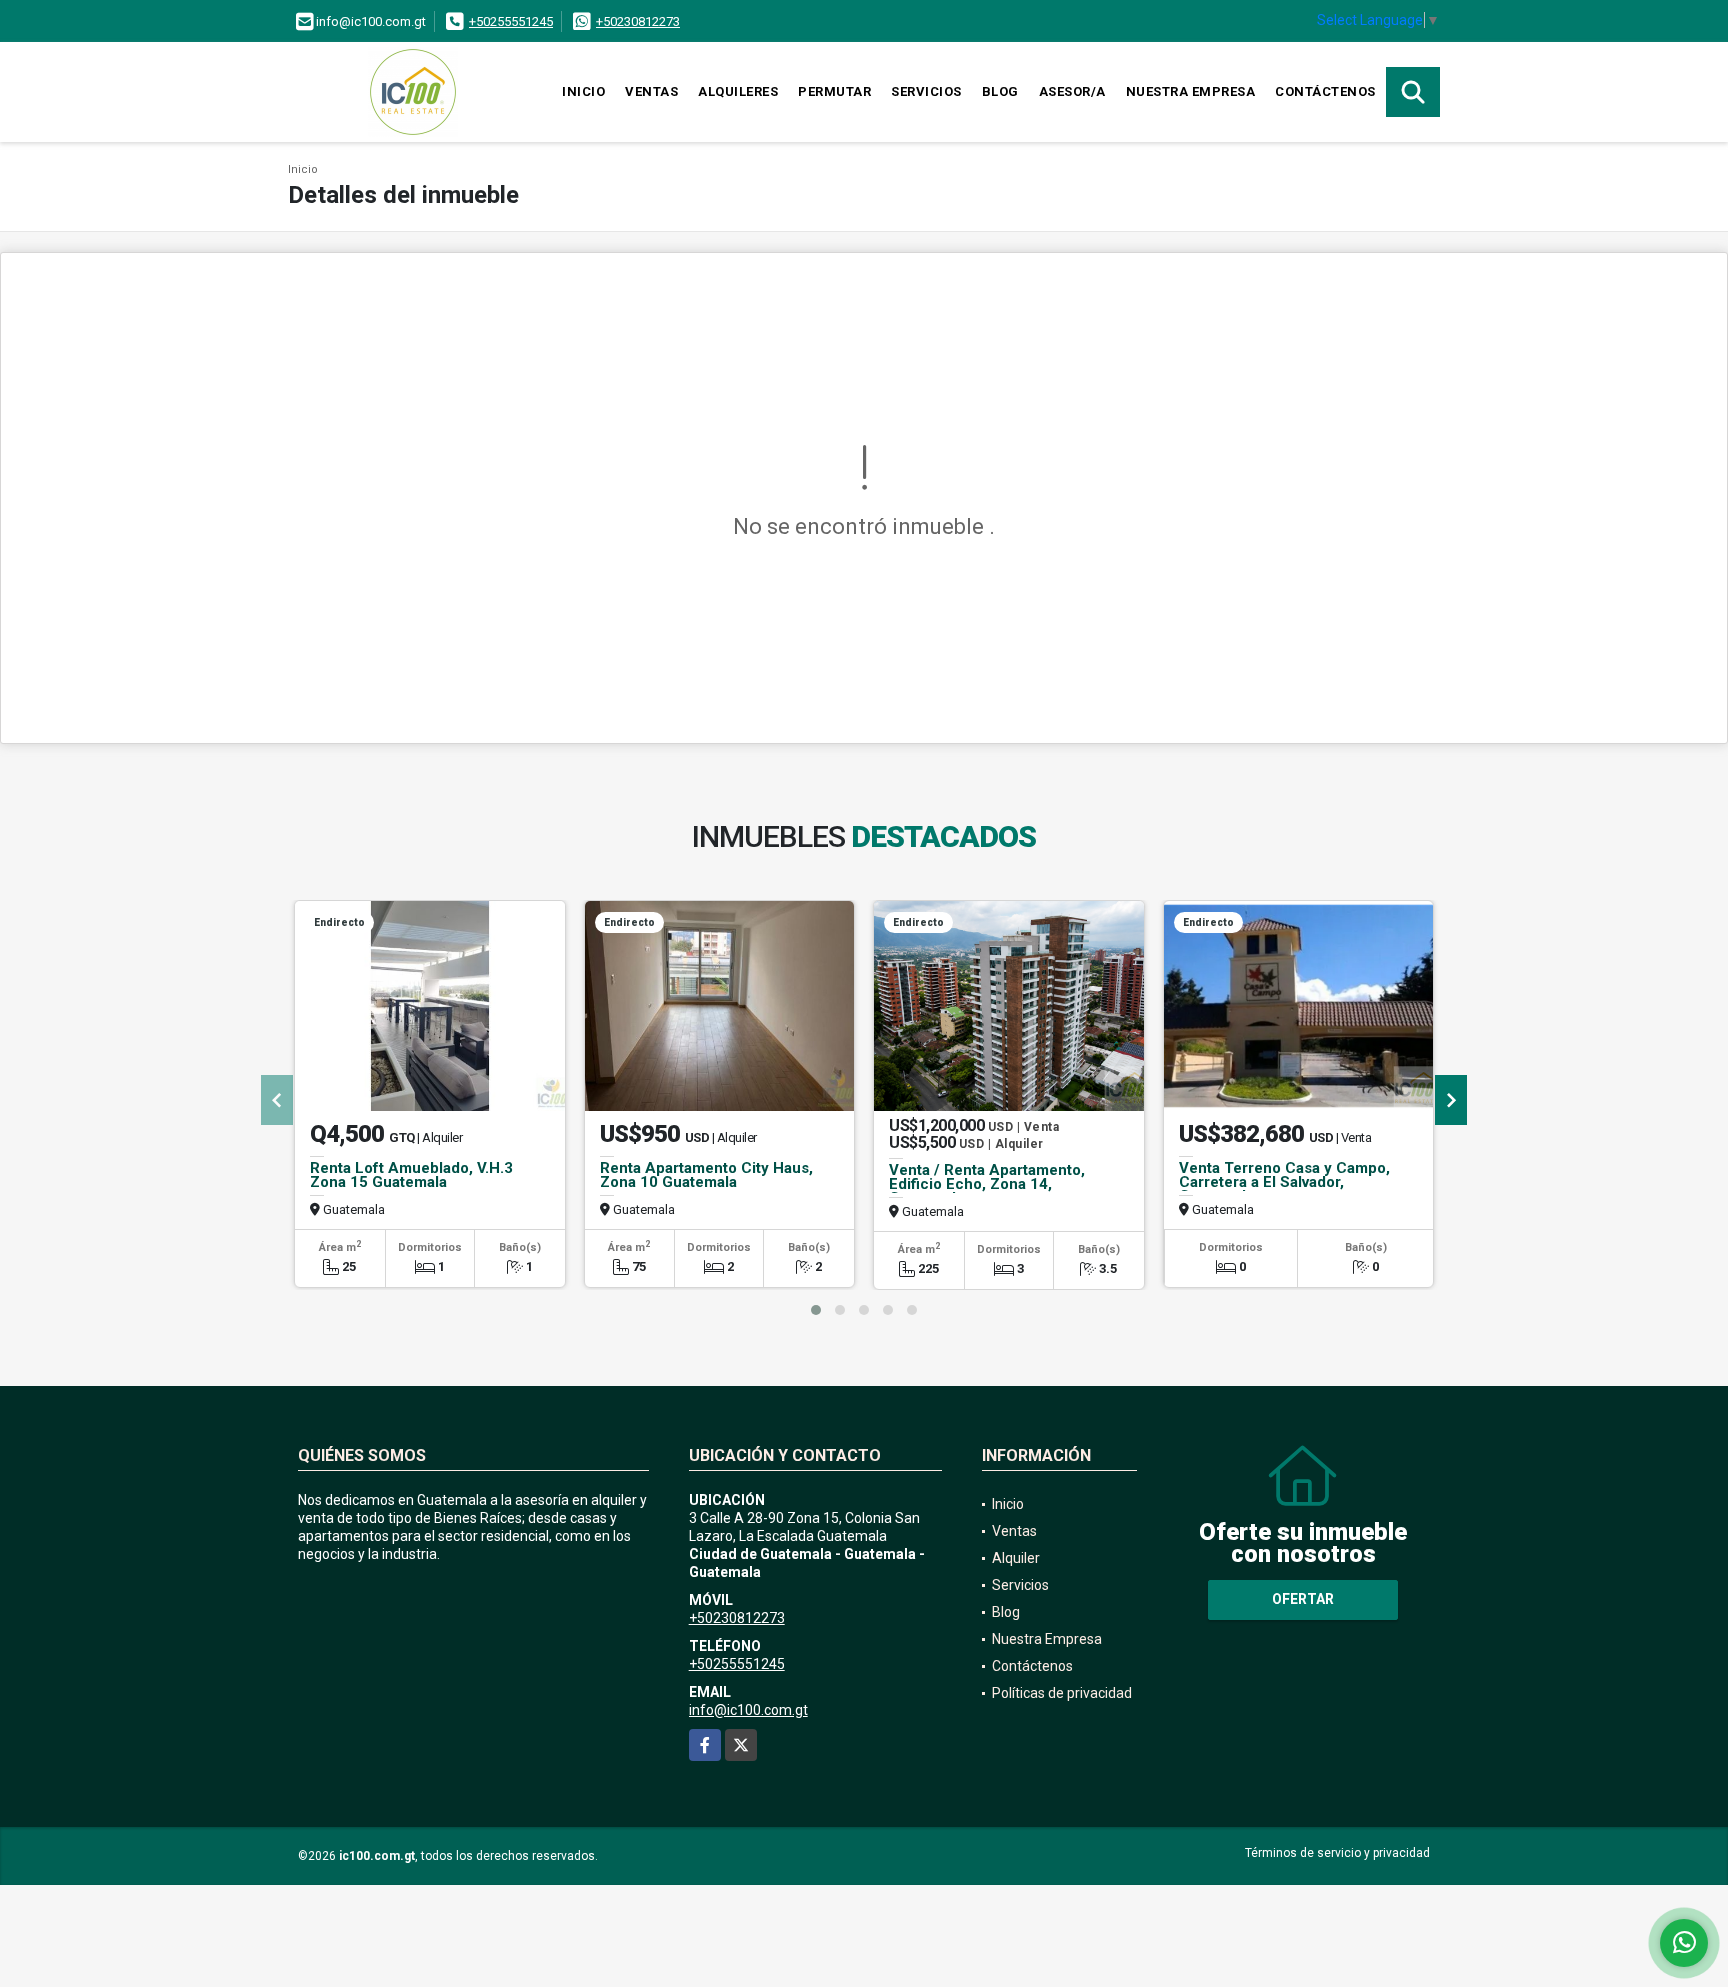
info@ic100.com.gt (748, 1710)
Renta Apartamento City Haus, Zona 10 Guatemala (706, 1175)
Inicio (583, 91)
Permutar (834, 91)
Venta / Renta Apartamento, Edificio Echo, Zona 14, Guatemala (987, 1184)
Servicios (926, 91)
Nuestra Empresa (1191, 91)
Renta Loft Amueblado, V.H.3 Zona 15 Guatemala (411, 1175)
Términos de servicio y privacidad (1337, 1853)
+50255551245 (511, 21)
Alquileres (738, 91)
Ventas (651, 91)
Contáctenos (1325, 91)
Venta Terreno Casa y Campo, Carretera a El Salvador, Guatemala (1284, 1182)
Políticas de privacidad (1062, 1693)
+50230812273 (638, 21)
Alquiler (1016, 1558)
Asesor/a (1072, 91)
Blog (1000, 91)
